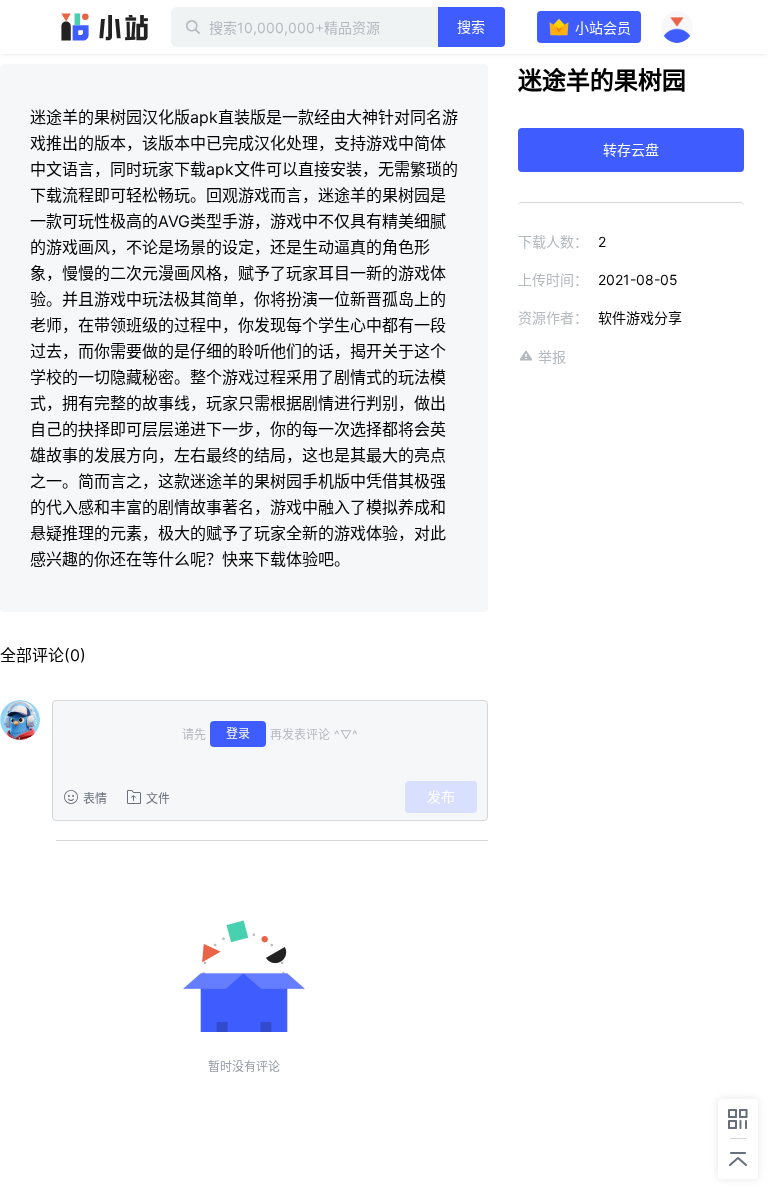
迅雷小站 (105, 27)
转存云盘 (631, 149)
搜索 (471, 26)
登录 (238, 733)
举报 (552, 356)
